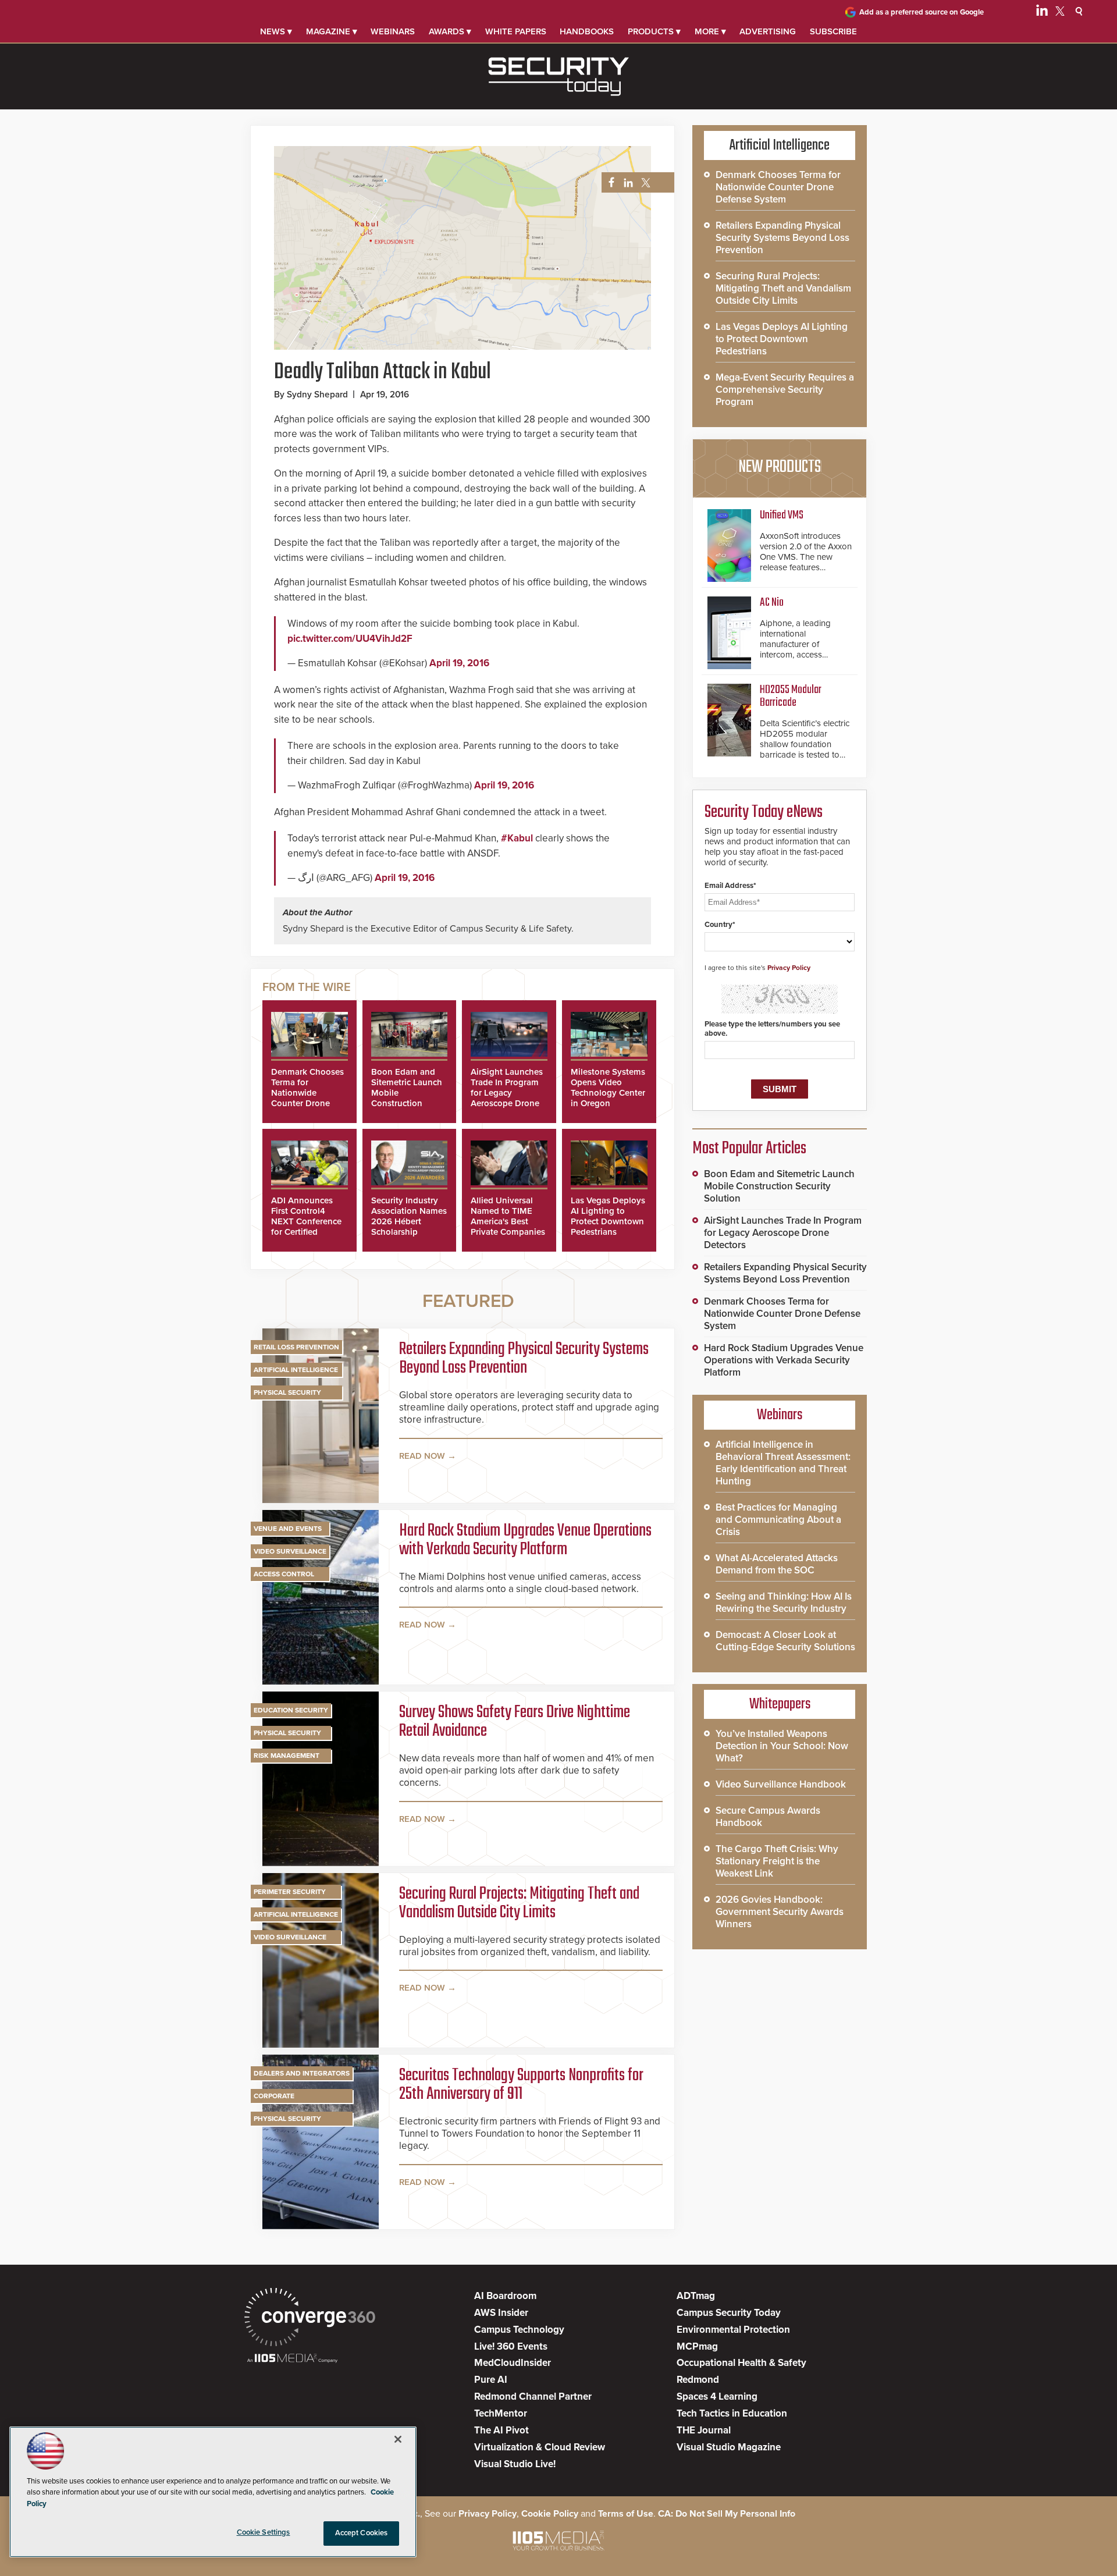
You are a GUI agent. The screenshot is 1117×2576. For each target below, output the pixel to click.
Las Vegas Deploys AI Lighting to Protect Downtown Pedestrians (608, 1216)
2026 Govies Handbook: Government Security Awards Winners (780, 1912)
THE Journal (704, 2430)
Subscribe (833, 31)
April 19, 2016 (459, 663)
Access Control (284, 1574)
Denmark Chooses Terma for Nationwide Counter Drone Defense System (307, 1093)
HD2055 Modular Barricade (791, 696)
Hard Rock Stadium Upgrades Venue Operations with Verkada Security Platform (525, 1540)
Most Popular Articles (749, 1149)
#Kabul (517, 838)
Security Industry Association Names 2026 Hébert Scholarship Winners (409, 1221)
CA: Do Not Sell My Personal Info (727, 2514)
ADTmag (696, 2296)
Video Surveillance (290, 1551)
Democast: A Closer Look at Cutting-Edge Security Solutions (785, 1641)
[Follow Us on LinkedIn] (1042, 13)
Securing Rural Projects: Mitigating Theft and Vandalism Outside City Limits (519, 1903)
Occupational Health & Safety (741, 2363)
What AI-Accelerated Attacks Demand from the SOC (777, 1564)
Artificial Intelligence (296, 1370)
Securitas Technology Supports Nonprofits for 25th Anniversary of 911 (521, 2085)
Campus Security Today (729, 2313)
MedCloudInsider (513, 2363)
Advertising (768, 31)
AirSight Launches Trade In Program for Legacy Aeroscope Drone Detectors (507, 1093)
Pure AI (491, 2380)
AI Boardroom (505, 2296)
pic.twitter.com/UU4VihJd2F (350, 639)
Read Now (422, 1456)
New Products (780, 467)
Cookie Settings (264, 2532)
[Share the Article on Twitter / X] (644, 183)
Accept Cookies (362, 2533)
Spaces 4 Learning (717, 2396)
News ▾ (276, 31)
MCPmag (697, 2346)
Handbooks (587, 31)
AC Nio (772, 603)
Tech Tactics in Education (732, 2413)
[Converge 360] (310, 2319)
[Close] (398, 2439)
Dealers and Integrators (302, 2073)
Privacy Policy (789, 968)
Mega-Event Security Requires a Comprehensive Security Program (785, 390)
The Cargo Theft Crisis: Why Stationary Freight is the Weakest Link (777, 1861)
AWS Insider (501, 2313)
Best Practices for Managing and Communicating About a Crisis (778, 1520)
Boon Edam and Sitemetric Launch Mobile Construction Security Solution (779, 1186)
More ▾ (710, 31)
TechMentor (501, 2413)
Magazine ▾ (332, 31)
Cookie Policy (550, 2514)
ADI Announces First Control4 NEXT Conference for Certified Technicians (306, 1221)
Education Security (291, 1710)
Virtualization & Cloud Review (540, 2447)
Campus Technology (519, 2330)
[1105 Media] (292, 2359)
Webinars (393, 31)
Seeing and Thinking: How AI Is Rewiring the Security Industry (784, 1603)
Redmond (698, 2380)
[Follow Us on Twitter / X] (1060, 13)
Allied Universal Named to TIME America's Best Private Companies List (508, 1221)
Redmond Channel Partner (533, 2396)
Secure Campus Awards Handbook (768, 1817)
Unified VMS (782, 515)
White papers (516, 31)
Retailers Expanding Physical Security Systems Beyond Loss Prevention (524, 1359)
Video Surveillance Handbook (781, 1784)
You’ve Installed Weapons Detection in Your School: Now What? (782, 1746)
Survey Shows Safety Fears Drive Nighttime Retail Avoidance (515, 1722)
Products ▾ (654, 31)
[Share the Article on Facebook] (608, 183)
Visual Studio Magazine (729, 2447)
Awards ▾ (450, 31)
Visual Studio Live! (515, 2464)
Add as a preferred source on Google (922, 12)
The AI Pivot (501, 2430)
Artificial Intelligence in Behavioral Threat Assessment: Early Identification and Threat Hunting (783, 1463)
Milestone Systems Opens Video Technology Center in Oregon (608, 1088)
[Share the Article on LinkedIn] (626, 183)
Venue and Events (288, 1529)
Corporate (274, 2096)
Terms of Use (626, 2514)
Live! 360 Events (511, 2346)
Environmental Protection (733, 2330)
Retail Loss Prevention (296, 1347)
